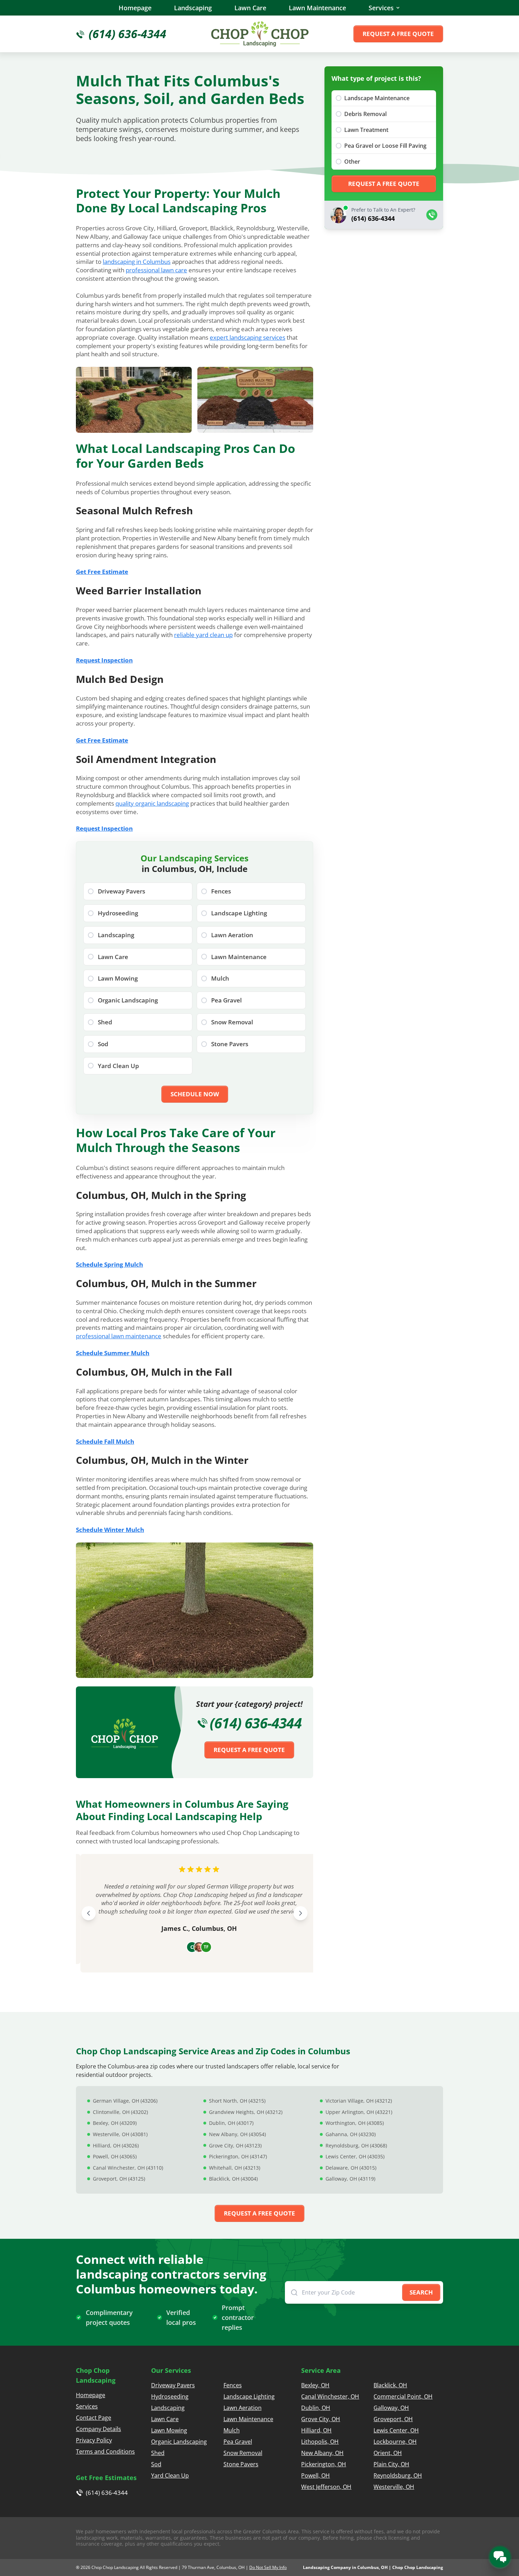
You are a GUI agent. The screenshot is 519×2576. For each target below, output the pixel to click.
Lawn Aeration (243, 2408)
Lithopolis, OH (320, 2442)
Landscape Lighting (249, 2396)
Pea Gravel (238, 2442)
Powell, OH (315, 2475)
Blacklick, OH (390, 2385)
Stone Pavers (241, 2464)
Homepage (135, 8)
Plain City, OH (391, 2464)
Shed (158, 2453)
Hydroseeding (170, 2396)
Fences (233, 2385)
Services (381, 8)
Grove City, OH (321, 2419)
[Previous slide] (89, 1913)
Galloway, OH (391, 2408)
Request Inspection (104, 660)
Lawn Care (250, 8)
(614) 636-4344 (256, 1723)
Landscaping (193, 8)
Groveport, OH (393, 2419)
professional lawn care (156, 270)
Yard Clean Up (170, 2475)
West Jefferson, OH (326, 2487)
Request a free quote (398, 34)
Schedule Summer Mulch (113, 1353)
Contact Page (94, 2418)
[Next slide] (300, 1913)
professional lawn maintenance (119, 1336)
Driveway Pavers (173, 2385)
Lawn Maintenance (317, 8)
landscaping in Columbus (137, 262)
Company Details (99, 2429)
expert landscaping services (247, 337)
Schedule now (195, 1094)
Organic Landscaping (179, 2442)
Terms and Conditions (105, 2451)
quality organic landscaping (152, 803)
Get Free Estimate (102, 572)
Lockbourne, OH (395, 2442)
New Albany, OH (322, 2453)
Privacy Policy (94, 2440)
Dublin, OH (316, 2408)
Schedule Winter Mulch (110, 1530)
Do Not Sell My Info (268, 2567)
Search (421, 2292)
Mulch (232, 2430)
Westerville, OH (394, 2487)
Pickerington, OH (324, 2464)
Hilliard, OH (316, 2430)
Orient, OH (388, 2453)
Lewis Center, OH (396, 2430)
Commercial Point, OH (403, 2396)
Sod (156, 2464)
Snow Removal (243, 2453)
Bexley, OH (315, 2385)
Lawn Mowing (169, 2430)
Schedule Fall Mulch (105, 1441)
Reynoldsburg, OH (398, 2475)
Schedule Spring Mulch (109, 1264)
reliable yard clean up (203, 635)
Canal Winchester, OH (330, 2396)
